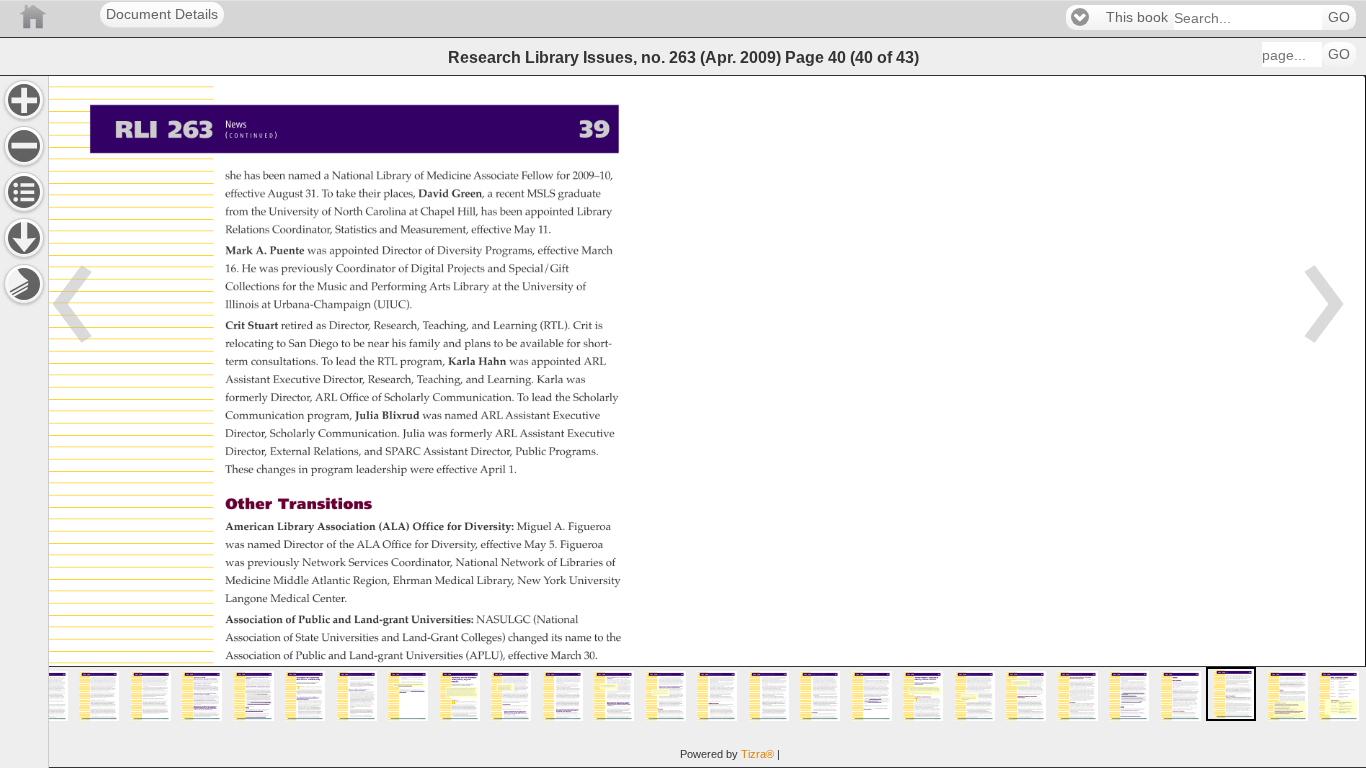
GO (1339, 17)
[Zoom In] (24, 100)
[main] (707, 421)
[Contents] (24, 192)
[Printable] (24, 284)
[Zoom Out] (24, 146)
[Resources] (24, 238)
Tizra (757, 754)
